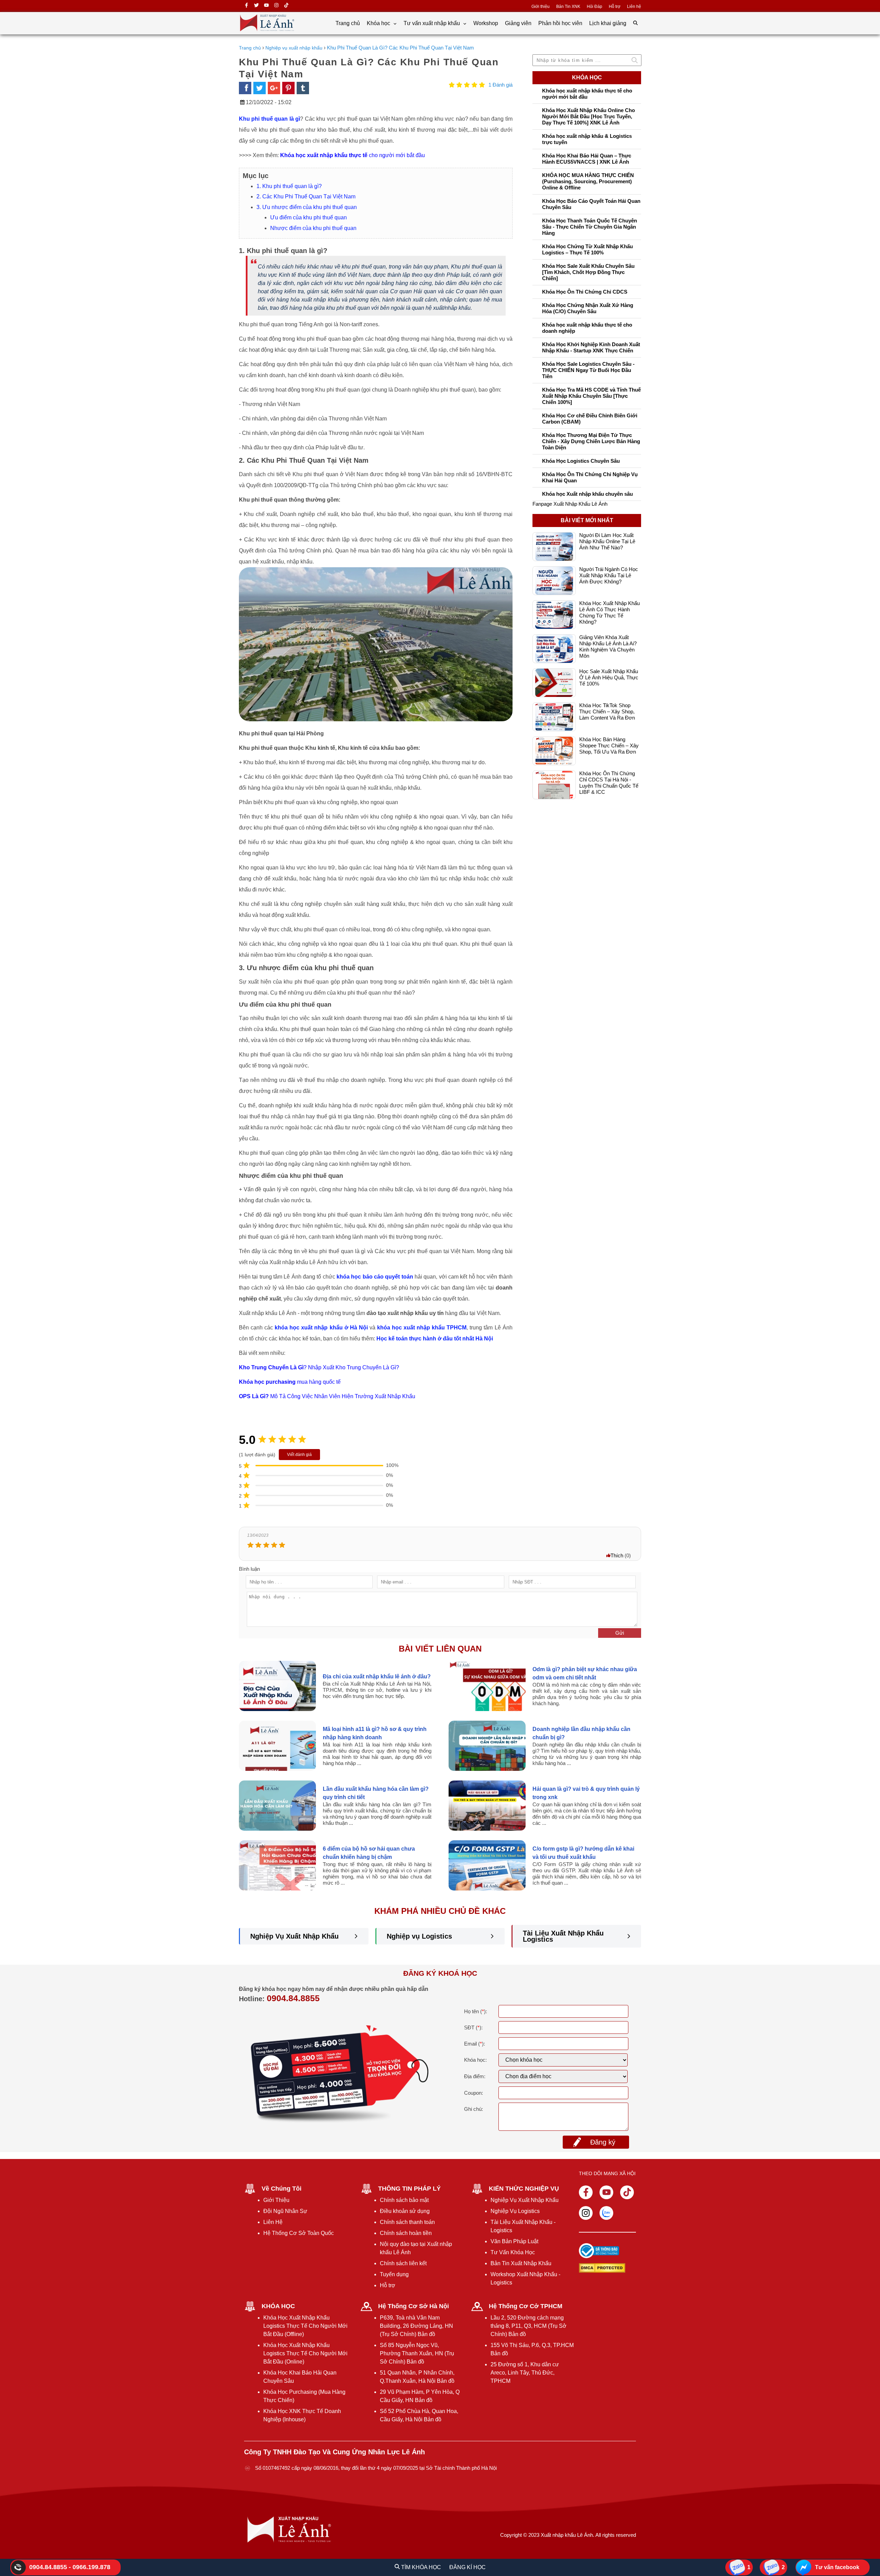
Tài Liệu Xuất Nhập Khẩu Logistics (563, 1936)
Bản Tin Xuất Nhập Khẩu (521, 2263)
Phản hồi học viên (560, 23)
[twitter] (256, 6)
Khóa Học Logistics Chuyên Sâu (581, 461)
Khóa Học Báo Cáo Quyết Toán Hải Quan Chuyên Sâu (591, 204)
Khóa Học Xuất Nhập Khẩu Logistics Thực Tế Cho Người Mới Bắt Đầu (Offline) (305, 2326)
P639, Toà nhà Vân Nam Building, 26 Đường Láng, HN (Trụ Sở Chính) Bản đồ (416, 2326)
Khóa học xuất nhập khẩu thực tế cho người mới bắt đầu (587, 94)
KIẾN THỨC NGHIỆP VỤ (524, 2189)
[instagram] (276, 6)
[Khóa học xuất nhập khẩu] (267, 31)
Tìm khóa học (420, 2567)
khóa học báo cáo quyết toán (375, 1277)
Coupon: (474, 2093)
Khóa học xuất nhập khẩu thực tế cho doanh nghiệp (587, 328)
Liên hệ (634, 7)
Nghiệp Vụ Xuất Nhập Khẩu (294, 1936)
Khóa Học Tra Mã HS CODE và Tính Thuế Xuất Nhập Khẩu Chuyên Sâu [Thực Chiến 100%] (591, 396)
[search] (635, 23)
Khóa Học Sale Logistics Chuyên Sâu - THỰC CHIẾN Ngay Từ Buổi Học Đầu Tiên (588, 370)
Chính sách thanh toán (407, 2222)
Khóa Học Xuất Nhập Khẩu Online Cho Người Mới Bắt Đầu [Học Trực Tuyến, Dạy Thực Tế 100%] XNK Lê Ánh (588, 116)
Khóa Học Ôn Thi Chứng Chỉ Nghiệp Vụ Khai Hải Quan (590, 477)
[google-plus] (274, 88)
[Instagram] (586, 2213)
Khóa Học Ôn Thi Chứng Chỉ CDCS (585, 292)
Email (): (475, 2044)
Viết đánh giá (299, 1455)
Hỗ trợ (615, 7)
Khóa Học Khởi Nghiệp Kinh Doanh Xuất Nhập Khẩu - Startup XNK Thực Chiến (591, 347)
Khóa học (379, 23)
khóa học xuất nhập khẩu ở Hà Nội (321, 1328)
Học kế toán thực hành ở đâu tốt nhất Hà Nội (435, 1339)
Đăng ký (603, 2142)
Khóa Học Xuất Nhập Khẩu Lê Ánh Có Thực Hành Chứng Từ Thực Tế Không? (609, 596)
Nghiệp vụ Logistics (419, 1936)
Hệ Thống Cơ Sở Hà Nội (414, 2306)
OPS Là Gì (252, 1396)
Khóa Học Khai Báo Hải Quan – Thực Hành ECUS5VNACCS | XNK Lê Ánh (587, 159)
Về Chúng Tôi (282, 2189)
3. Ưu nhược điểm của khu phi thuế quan (307, 207)
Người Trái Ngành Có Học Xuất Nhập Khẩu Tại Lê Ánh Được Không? (609, 559)
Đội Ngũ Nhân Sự (285, 2211)
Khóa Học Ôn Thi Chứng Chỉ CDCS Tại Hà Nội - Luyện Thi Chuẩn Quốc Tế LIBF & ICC (609, 766)
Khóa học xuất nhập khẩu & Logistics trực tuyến (587, 139)
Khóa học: (475, 2060)
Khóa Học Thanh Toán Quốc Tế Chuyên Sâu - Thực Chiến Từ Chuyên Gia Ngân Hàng (590, 227)
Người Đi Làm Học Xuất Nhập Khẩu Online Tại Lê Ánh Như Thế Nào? (607, 525)
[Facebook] (246, 6)
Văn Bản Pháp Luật (514, 2241)
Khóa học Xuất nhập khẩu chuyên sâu (587, 494)
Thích (617, 1555)
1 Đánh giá (500, 85)
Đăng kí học (467, 2567)
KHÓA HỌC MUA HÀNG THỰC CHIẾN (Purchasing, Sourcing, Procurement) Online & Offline (588, 181)
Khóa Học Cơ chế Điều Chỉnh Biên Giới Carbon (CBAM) (590, 419)
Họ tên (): (476, 2011)
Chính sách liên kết (403, 2263)
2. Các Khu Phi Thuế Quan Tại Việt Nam (306, 196)
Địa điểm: (475, 2076)
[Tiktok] (627, 2192)
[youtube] (266, 6)
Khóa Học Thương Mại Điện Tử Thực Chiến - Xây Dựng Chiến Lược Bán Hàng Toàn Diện (591, 441)
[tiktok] (286, 6)
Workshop (486, 23)
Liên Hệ (273, 2222)
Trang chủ (348, 23)
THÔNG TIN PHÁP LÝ (409, 2189)
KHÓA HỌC (278, 2306)
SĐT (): (473, 2027)
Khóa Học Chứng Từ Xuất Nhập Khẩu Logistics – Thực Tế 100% (587, 249)
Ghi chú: (474, 2109)
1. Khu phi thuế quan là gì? (289, 186)
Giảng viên (518, 23)
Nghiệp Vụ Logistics (515, 2211)
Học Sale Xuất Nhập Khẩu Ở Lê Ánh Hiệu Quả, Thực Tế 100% (609, 661)
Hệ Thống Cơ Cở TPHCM (526, 2306)
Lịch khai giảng (608, 23)
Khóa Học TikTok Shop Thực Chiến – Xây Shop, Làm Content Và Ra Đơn (607, 695)
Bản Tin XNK (568, 7)
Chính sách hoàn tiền (406, 2233)
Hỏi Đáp (595, 7)
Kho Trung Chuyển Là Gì (271, 1367)
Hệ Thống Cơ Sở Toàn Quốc (299, 2233)
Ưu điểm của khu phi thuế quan (309, 217)
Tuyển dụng (394, 2274)
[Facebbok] (586, 2192)
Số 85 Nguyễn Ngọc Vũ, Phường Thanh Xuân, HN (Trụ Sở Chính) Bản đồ (417, 2353)
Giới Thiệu (276, 2200)
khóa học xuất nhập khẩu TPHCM (422, 1328)
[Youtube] (606, 2192)
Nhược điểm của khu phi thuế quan (313, 228)
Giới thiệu (541, 7)
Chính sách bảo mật (404, 2200)
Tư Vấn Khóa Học (513, 2252)
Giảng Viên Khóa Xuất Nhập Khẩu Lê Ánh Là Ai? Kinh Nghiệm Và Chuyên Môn (608, 630)
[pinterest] (288, 88)
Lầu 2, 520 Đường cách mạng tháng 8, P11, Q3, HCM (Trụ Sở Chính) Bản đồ (529, 2326)
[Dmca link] (599, 2269)
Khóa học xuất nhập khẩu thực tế (324, 155)
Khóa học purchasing (267, 1382)
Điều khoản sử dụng (405, 2211)
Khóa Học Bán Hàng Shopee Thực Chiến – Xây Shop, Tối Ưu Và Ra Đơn (609, 729)
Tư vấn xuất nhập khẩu (432, 23)
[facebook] (245, 88)
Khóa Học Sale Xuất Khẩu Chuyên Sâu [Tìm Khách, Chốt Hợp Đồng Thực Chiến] (588, 272)
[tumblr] (303, 88)
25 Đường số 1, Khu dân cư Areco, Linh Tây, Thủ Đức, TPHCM (525, 2373)
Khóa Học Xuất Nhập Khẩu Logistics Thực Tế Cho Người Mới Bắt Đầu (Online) (305, 2353)
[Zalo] (606, 2213)
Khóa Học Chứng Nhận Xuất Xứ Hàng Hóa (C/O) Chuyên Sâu (588, 308)
